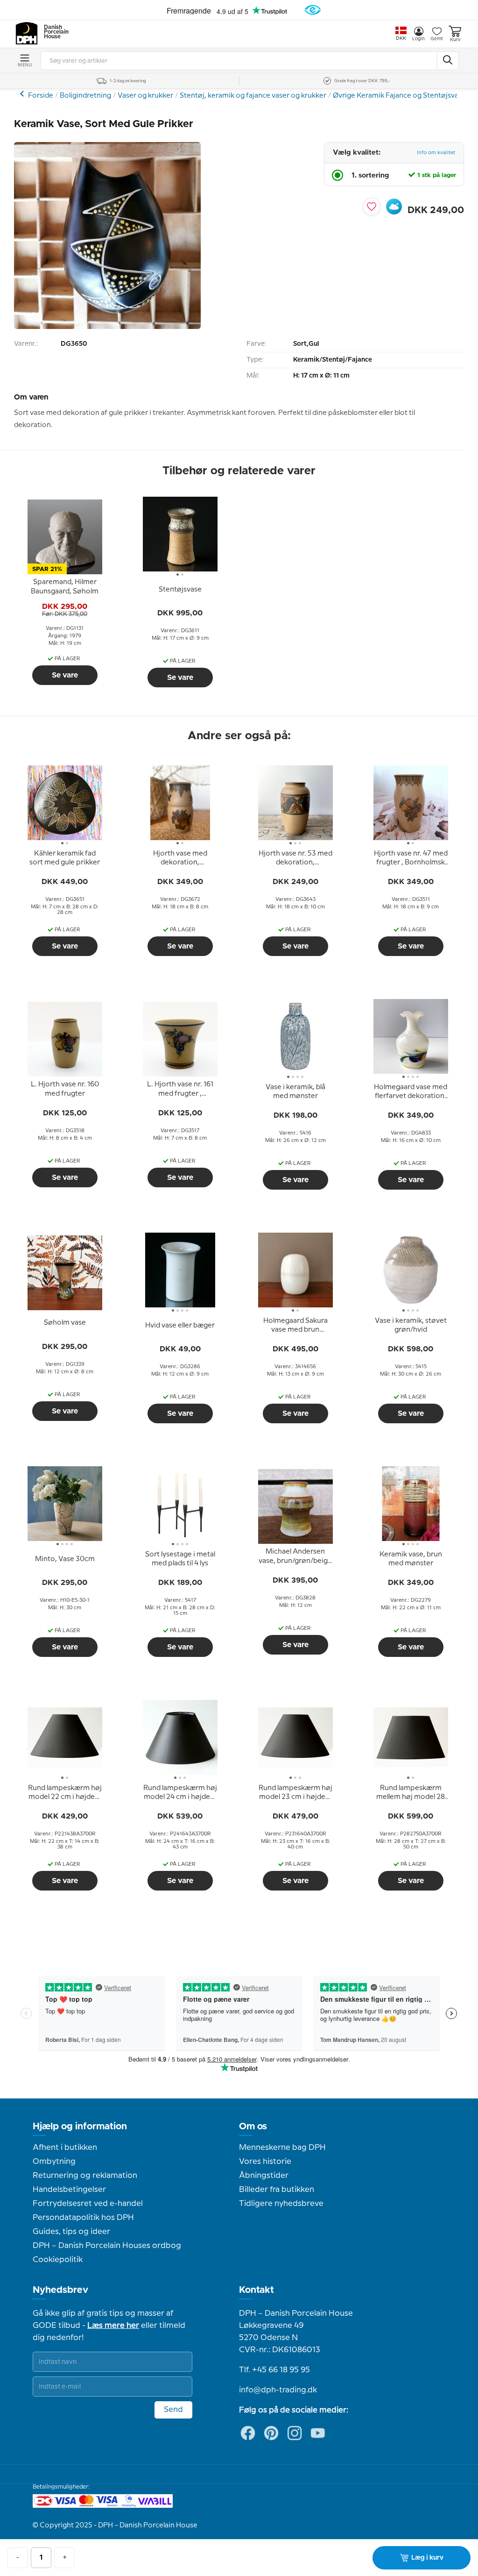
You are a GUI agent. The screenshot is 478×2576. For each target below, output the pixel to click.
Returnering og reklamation (85, 2176)
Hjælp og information (80, 2126)
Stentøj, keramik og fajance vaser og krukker (253, 96)
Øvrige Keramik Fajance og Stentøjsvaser (401, 96)
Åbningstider (264, 2176)
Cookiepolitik (58, 2260)
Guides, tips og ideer (71, 2232)
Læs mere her (113, 2326)
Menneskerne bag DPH (282, 2148)
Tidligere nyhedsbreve (281, 2204)
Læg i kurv (427, 2558)
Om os (253, 2126)
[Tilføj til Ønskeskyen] (394, 207)
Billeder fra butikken (277, 2190)
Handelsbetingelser (69, 2190)
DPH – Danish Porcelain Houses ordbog (107, 2246)
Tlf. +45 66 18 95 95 (274, 2370)
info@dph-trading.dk (278, 2390)
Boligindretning (85, 96)
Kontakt (257, 2290)
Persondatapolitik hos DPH (83, 2218)
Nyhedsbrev (60, 2290)
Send (173, 2410)
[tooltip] (65, 587)
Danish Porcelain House (53, 32)
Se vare (65, 675)
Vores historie (265, 2162)
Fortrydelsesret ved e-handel (88, 2204)
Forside (41, 96)
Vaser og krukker (145, 96)
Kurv (455, 40)
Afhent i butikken (65, 2148)
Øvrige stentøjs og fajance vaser (23, 94)
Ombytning (54, 2162)
